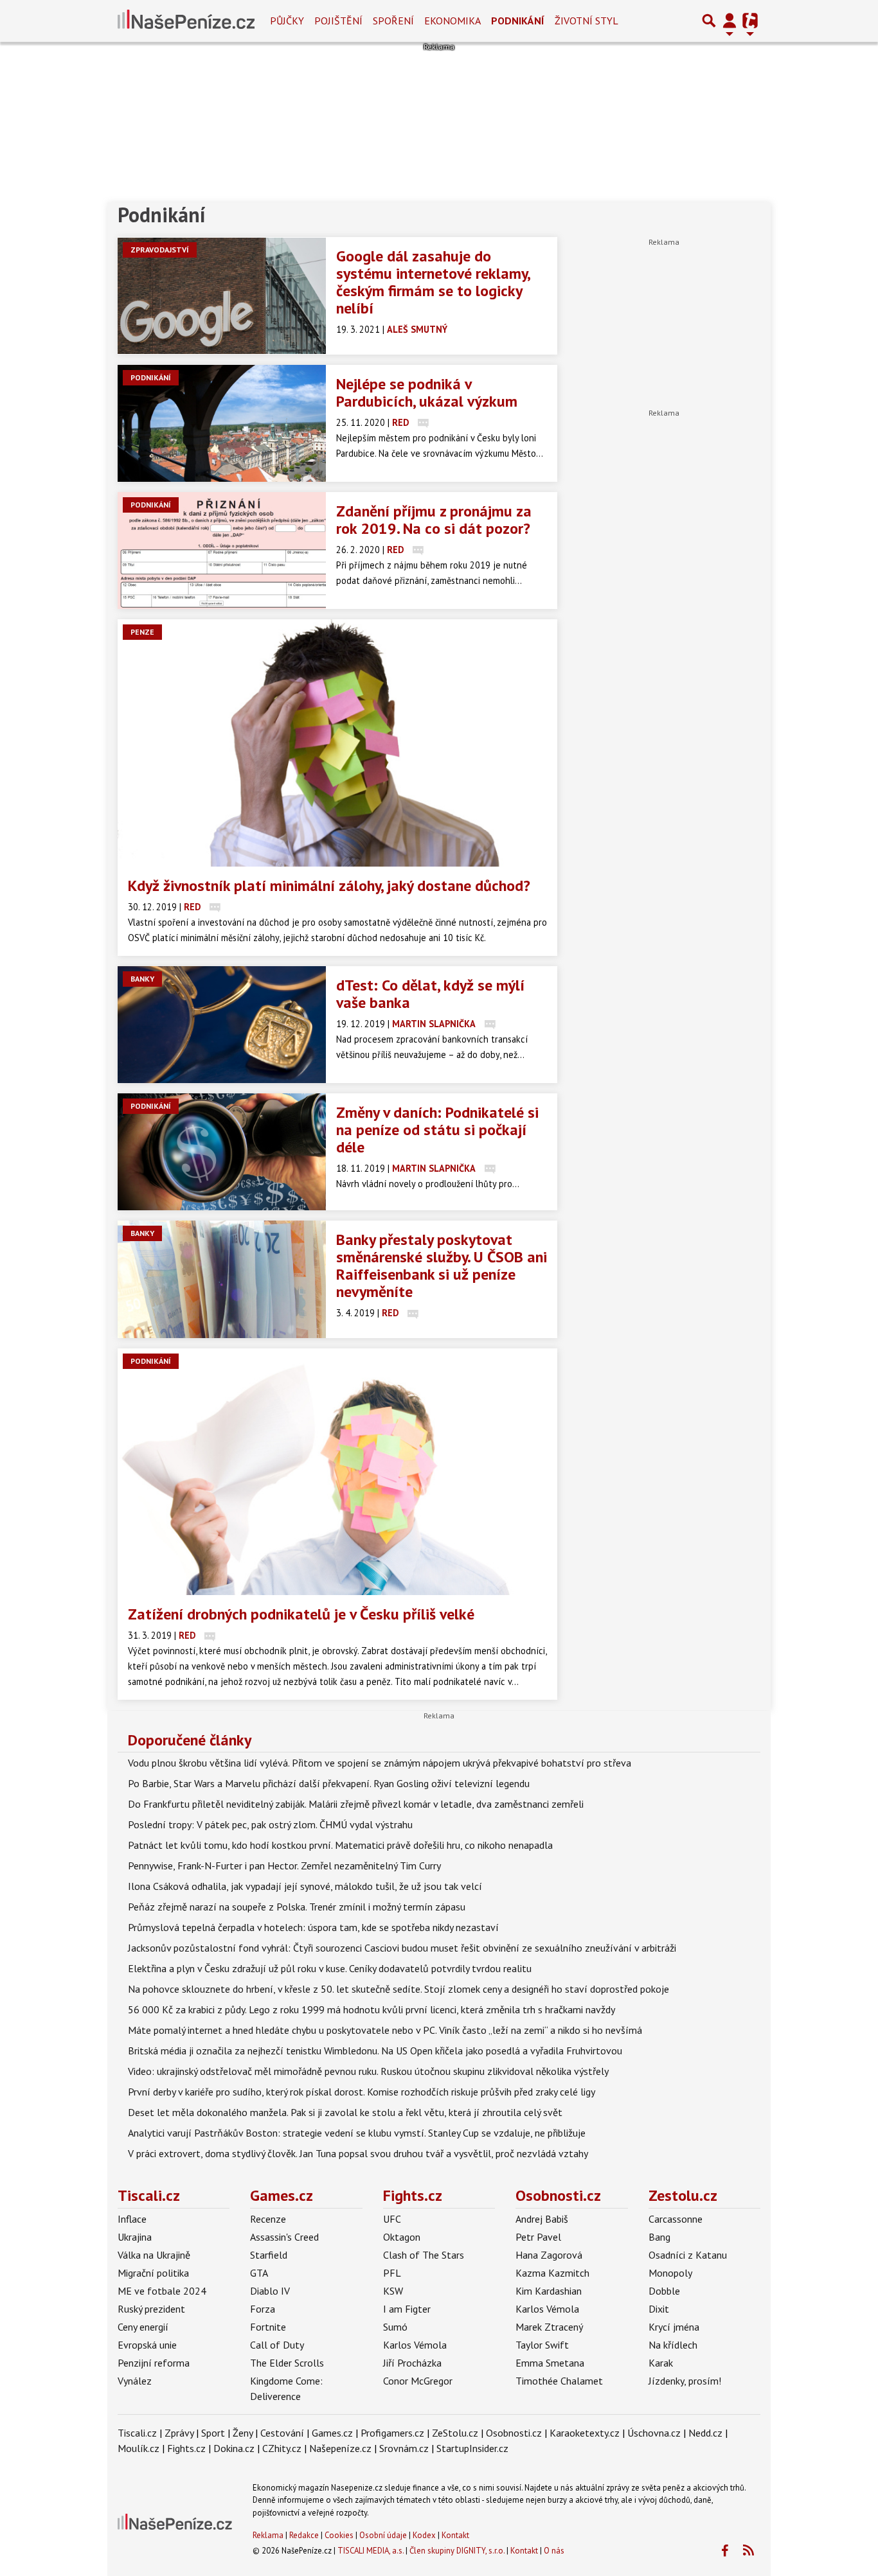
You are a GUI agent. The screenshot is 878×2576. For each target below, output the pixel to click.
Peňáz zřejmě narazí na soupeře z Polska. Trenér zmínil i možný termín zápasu (297, 1907)
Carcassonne (676, 2219)
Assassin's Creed (284, 2237)
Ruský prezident (151, 2309)
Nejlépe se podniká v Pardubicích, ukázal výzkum (427, 393)
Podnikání (518, 21)
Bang (659, 2237)
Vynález (135, 2381)
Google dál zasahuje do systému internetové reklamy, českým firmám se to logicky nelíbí (433, 282)
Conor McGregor (418, 2381)
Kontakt (455, 2535)
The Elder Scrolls (287, 2363)
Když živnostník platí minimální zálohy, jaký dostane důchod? (329, 886)
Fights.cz (413, 2195)
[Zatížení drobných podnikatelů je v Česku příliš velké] (337, 1472)
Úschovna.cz (654, 2433)
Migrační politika (153, 2273)
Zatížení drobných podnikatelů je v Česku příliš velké (301, 1614)
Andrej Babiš (542, 2219)
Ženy (243, 2433)
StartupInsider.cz (472, 2448)
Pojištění (338, 21)
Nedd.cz (705, 2433)
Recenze (268, 2219)
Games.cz (282, 2195)
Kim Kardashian (549, 2291)
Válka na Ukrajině (154, 2255)
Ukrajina (135, 2237)
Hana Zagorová (549, 2255)
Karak (661, 2363)
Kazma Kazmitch (552, 2273)
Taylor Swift (542, 2345)
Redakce (304, 2535)
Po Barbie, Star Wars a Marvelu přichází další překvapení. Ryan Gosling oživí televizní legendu (329, 1783)
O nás (554, 2551)
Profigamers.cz (392, 2433)
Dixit (659, 2309)
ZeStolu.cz (455, 2433)
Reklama (268, 2535)
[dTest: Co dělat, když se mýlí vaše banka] (222, 1025)
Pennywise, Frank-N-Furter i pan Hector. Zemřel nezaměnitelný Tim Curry (284, 1866)
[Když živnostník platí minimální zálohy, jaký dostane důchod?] (337, 743)
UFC (392, 2219)
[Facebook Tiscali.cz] (724, 2551)
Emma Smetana (550, 2363)
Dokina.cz (234, 2448)
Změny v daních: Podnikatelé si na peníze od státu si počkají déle (437, 1130)
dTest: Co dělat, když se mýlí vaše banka (430, 994)
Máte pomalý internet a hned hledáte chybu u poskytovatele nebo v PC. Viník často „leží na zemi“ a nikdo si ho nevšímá (385, 2030)
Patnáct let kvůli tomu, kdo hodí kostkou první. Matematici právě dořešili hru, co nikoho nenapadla (340, 1845)
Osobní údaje (383, 2535)
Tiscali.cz (149, 2195)
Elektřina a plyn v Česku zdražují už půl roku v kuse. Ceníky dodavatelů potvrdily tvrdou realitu (330, 1968)
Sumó (395, 2327)
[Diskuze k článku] (423, 422)
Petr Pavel (538, 2237)
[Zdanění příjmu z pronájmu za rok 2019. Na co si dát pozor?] (222, 551)
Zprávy (179, 2433)
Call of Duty (277, 2345)
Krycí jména (674, 2327)
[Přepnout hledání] (709, 21)
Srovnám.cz (404, 2448)
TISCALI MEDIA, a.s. (371, 2551)
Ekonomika (452, 21)
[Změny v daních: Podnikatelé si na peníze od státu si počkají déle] (222, 1152)
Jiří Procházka (412, 2363)
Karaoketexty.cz (585, 2433)
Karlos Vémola (415, 2345)
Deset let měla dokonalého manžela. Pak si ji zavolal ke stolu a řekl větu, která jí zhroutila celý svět (345, 2112)
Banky (142, 979)
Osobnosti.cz (558, 2195)
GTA (259, 2273)
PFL (392, 2273)
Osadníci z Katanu (688, 2255)
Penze (142, 632)
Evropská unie (147, 2345)
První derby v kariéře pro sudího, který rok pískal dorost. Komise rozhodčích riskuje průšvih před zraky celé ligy (362, 2092)
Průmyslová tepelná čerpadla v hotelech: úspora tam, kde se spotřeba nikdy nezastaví (313, 1927)
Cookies (339, 2535)
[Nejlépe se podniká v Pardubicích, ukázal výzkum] (222, 423)
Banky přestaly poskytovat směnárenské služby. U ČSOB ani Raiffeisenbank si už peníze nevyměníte (442, 1266)
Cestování (282, 2433)
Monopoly (670, 2273)
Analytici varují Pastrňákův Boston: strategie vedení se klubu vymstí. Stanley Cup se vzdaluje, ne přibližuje (357, 2133)
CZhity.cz (282, 2448)
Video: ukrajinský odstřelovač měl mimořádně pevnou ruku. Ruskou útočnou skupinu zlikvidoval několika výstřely (368, 2071)
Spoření (393, 21)
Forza (263, 2309)
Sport (213, 2433)
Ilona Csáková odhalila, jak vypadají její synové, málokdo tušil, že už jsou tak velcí (305, 1886)
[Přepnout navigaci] (730, 21)
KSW (393, 2291)
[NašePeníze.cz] (186, 21)
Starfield (269, 2255)
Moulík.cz (139, 2448)
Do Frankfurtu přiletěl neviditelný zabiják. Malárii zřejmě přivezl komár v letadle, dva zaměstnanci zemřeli (356, 1804)
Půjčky (287, 21)
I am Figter (407, 2309)
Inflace (132, 2219)
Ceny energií (143, 2327)
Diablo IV (270, 2291)
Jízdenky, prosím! (685, 2381)
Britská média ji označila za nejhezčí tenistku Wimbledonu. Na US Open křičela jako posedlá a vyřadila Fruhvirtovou (375, 2051)
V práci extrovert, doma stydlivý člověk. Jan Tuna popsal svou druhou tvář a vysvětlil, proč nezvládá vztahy (358, 2153)
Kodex (425, 2535)
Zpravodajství (160, 250)
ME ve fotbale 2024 (162, 2291)
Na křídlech (673, 2345)
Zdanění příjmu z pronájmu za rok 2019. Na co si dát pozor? (434, 520)
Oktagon (402, 2237)
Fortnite (268, 2327)
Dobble (664, 2291)
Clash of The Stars (424, 2255)
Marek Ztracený (549, 2327)
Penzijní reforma (154, 2363)
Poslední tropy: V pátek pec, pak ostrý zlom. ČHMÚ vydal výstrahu (270, 1824)
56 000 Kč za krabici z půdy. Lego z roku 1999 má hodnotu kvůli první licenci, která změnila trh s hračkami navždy (372, 2009)
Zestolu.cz (683, 2195)
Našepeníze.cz (340, 2448)
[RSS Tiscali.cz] (748, 2551)
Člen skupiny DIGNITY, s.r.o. (457, 2551)
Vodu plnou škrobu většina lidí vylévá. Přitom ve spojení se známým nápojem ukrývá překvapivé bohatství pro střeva (380, 1763)
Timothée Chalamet (559, 2381)
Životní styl (587, 21)
